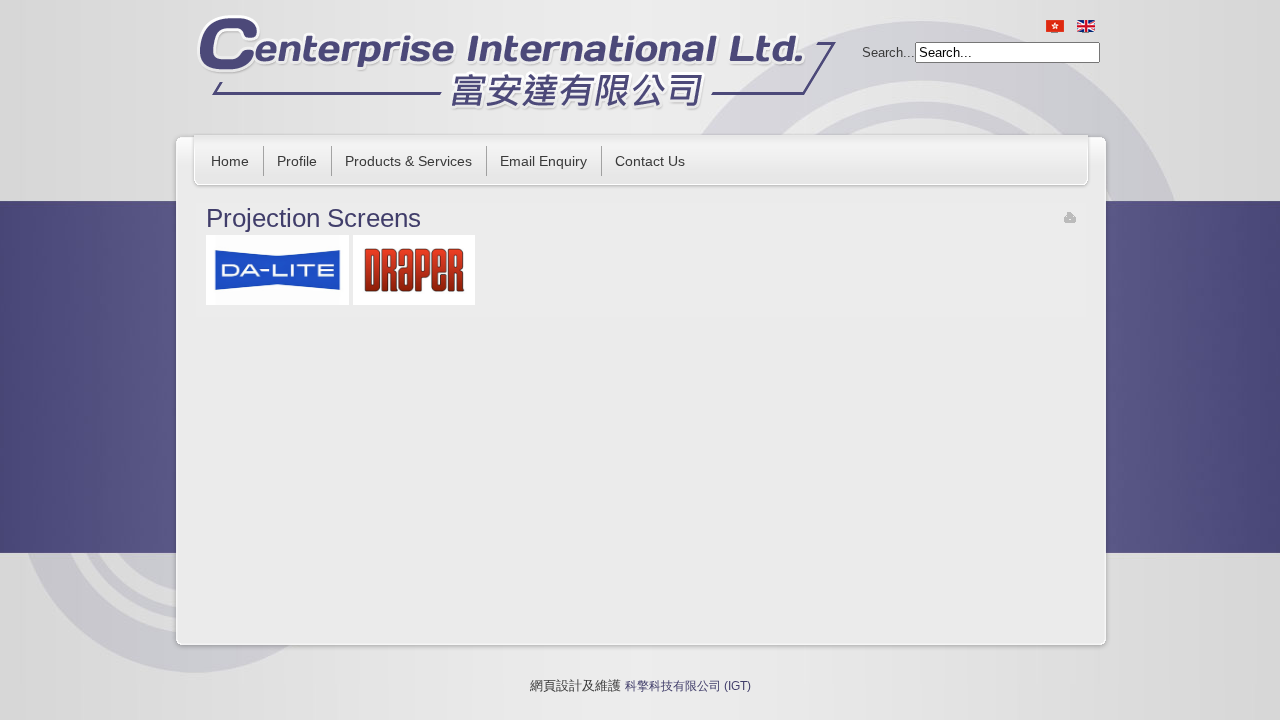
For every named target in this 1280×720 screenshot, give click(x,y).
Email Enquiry (543, 161)
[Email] (1070, 219)
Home (230, 161)
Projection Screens (313, 218)
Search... (888, 52)
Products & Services (408, 161)
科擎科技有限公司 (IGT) (688, 686)
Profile (297, 161)
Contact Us (650, 161)
